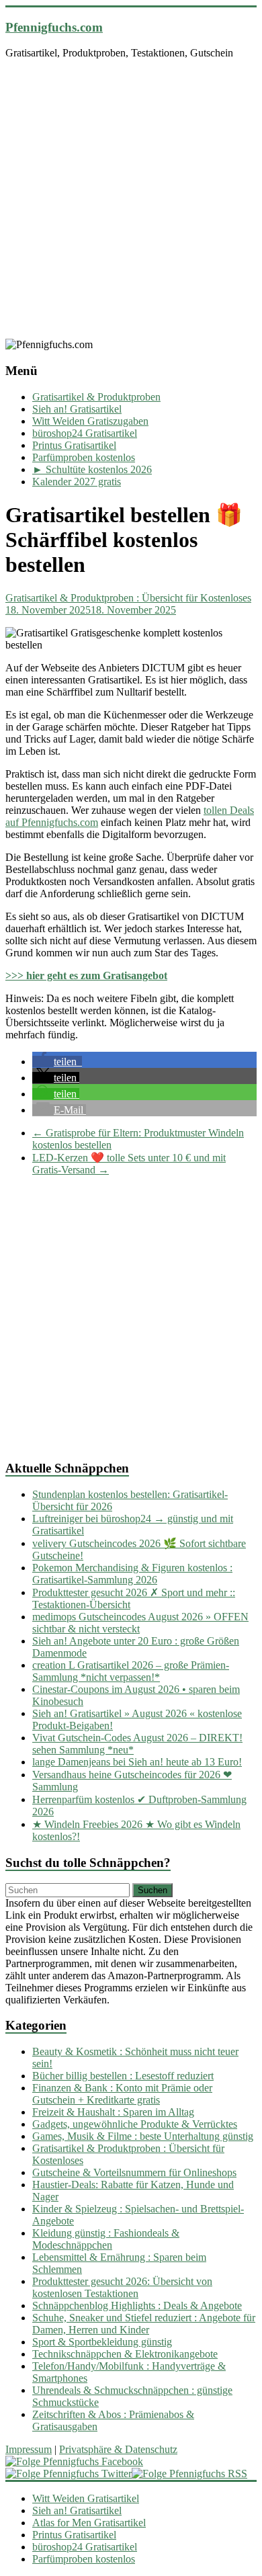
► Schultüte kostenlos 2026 (92, 469)
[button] (57, 1062)
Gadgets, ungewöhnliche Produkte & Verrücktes (135, 2124)
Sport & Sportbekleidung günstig (102, 2342)
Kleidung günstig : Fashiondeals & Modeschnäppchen (106, 2239)
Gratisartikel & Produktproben (96, 397)
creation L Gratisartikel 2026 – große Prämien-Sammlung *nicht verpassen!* (131, 1671)
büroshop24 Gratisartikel (85, 433)
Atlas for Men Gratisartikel (89, 2523)
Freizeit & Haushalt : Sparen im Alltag (113, 2112)
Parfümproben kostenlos (84, 457)
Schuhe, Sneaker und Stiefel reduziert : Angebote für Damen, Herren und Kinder (144, 2324)
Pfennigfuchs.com (54, 27)
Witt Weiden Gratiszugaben (90, 421)
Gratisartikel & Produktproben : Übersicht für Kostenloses (128, 598)
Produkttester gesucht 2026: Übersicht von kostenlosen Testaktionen (122, 2287)
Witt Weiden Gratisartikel (86, 2498)
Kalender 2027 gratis (77, 482)
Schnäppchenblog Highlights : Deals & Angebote (137, 2305)
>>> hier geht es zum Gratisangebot (86, 975)
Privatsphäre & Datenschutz (118, 2449)
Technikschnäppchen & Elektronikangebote (125, 2354)
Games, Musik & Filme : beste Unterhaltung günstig (143, 2136)
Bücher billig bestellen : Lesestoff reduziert (123, 2076)
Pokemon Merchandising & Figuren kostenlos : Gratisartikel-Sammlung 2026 (132, 1574)
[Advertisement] (131, 201)
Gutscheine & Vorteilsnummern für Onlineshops (134, 2172)
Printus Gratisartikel (74, 445)
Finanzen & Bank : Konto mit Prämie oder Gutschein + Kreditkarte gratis (122, 2094)
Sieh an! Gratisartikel (77, 409)
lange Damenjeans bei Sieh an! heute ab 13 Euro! (137, 1762)
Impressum (29, 2449)
